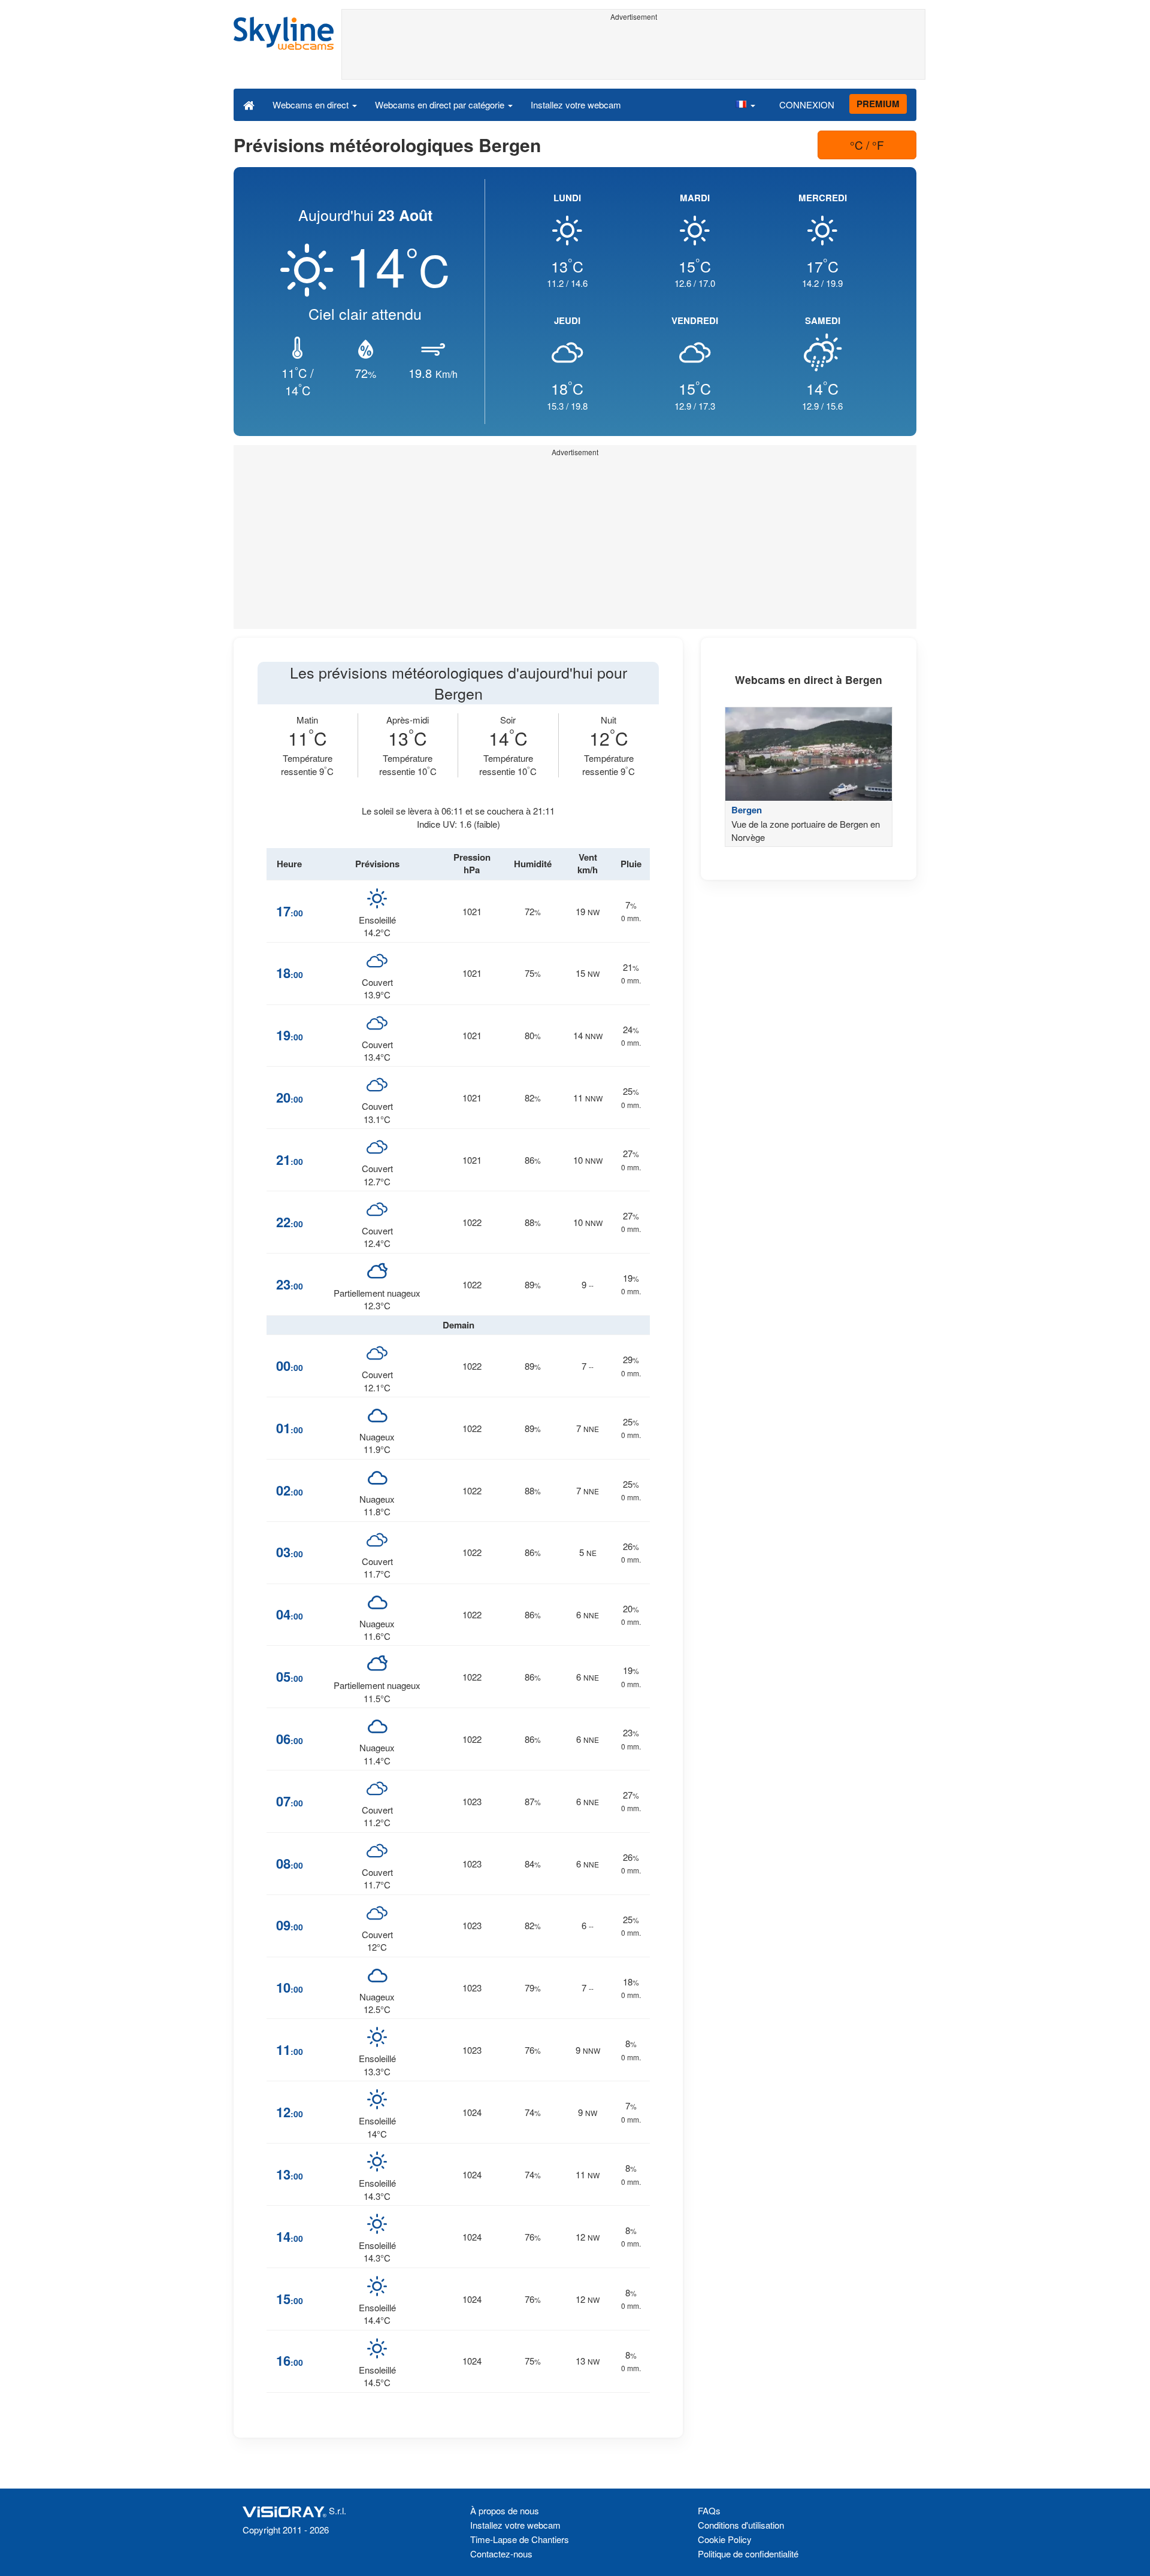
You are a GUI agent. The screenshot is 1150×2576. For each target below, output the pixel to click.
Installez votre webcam (576, 105)
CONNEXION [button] (807, 105)
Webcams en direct (312, 105)
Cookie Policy (725, 2539)
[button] (745, 104)
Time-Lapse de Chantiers (520, 2539)
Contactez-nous (501, 2554)
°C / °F (867, 145)
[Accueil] (249, 104)
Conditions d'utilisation (741, 2525)
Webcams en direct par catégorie (441, 105)
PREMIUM (878, 104)
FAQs (709, 2510)
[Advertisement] (633, 52)
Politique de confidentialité (748, 2554)
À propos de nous (505, 2510)
